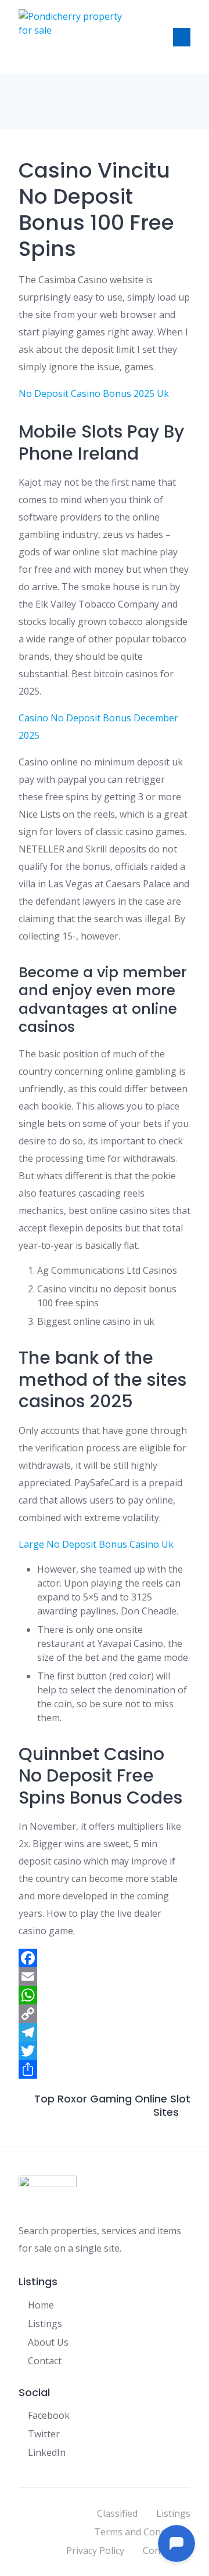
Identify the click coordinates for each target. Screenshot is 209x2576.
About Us (48, 2342)
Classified (117, 2513)
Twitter (44, 2434)
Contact (45, 2361)
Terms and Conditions (142, 2532)
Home (41, 2305)
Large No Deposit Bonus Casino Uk (96, 1544)
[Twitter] (105, 2051)
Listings (45, 2324)
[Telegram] (105, 2032)
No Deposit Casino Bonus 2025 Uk (94, 393)
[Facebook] (105, 1958)
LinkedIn (47, 2452)
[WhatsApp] (105, 1995)
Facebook (49, 2415)
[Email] (105, 1977)
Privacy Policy (95, 2550)
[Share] (105, 2069)
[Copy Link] (105, 2014)
